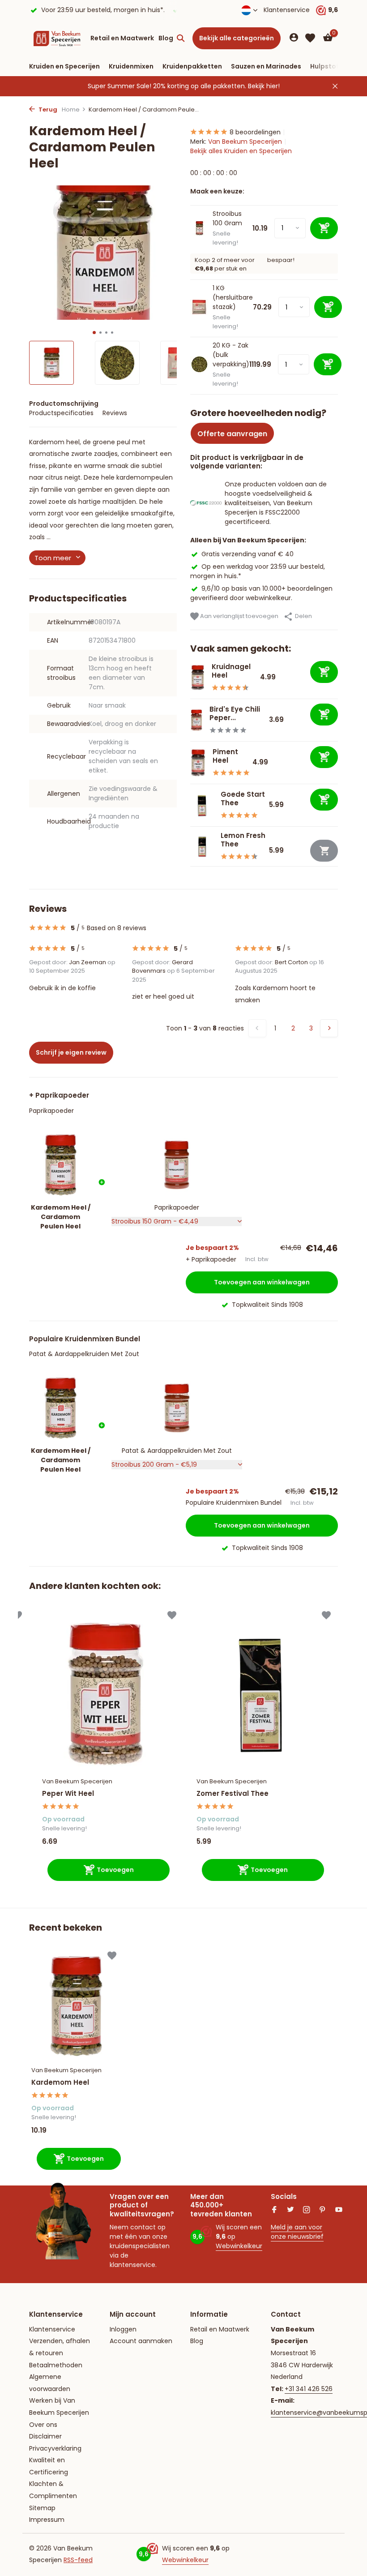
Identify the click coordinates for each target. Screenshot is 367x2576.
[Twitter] (290, 2211)
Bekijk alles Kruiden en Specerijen (241, 151)
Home (71, 109)
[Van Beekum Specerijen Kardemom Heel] (76, 2006)
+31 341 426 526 (309, 2389)
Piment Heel (225, 756)
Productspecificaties (61, 413)
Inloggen (123, 2329)
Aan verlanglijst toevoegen (239, 616)
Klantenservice (287, 10)
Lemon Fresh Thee (243, 840)
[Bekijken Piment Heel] (198, 762)
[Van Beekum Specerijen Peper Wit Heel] (106, 1694)
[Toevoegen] (324, 672)
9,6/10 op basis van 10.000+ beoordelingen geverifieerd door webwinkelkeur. (261, 593)
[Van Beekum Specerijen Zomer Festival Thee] (260, 1694)
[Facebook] (274, 2211)
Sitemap (42, 2508)
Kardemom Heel (60, 2082)
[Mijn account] (294, 38)
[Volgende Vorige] (329, 1028)
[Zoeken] (181, 38)
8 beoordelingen (255, 132)
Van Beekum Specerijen (245, 142)
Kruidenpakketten (192, 66)
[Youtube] (339, 2211)
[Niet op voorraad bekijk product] (324, 851)
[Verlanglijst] (310, 38)
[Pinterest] (323, 2211)
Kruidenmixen (131, 66)
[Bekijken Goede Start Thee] (202, 805)
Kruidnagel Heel (231, 671)
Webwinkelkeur (239, 2246)
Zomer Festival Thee (233, 1794)
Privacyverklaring (55, 2448)
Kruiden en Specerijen (64, 66)
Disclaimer (45, 2436)
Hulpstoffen (330, 66)
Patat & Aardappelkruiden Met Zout (84, 1354)
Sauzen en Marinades (266, 66)
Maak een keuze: (217, 191)
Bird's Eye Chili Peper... (235, 714)
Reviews (115, 413)
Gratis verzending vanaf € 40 (248, 554)
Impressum (47, 2520)
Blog (166, 38)
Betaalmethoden (56, 2365)
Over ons (43, 2425)
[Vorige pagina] (257, 1028)
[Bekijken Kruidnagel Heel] (198, 678)
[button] (94, 333)
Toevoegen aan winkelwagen (262, 1282)
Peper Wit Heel (68, 1794)
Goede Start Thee (243, 799)
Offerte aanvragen (232, 434)
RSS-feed (78, 2560)
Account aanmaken (141, 2341)
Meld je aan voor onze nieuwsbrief (297, 2232)
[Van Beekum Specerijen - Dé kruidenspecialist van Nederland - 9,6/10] (57, 38)
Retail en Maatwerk (122, 38)
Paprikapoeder (51, 1111)
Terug (47, 109)
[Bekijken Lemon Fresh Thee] (202, 847)
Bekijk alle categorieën (237, 38)
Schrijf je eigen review (71, 1052)
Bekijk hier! (264, 86)
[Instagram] (307, 2211)
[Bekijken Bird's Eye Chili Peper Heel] (196, 720)
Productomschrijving (64, 404)
